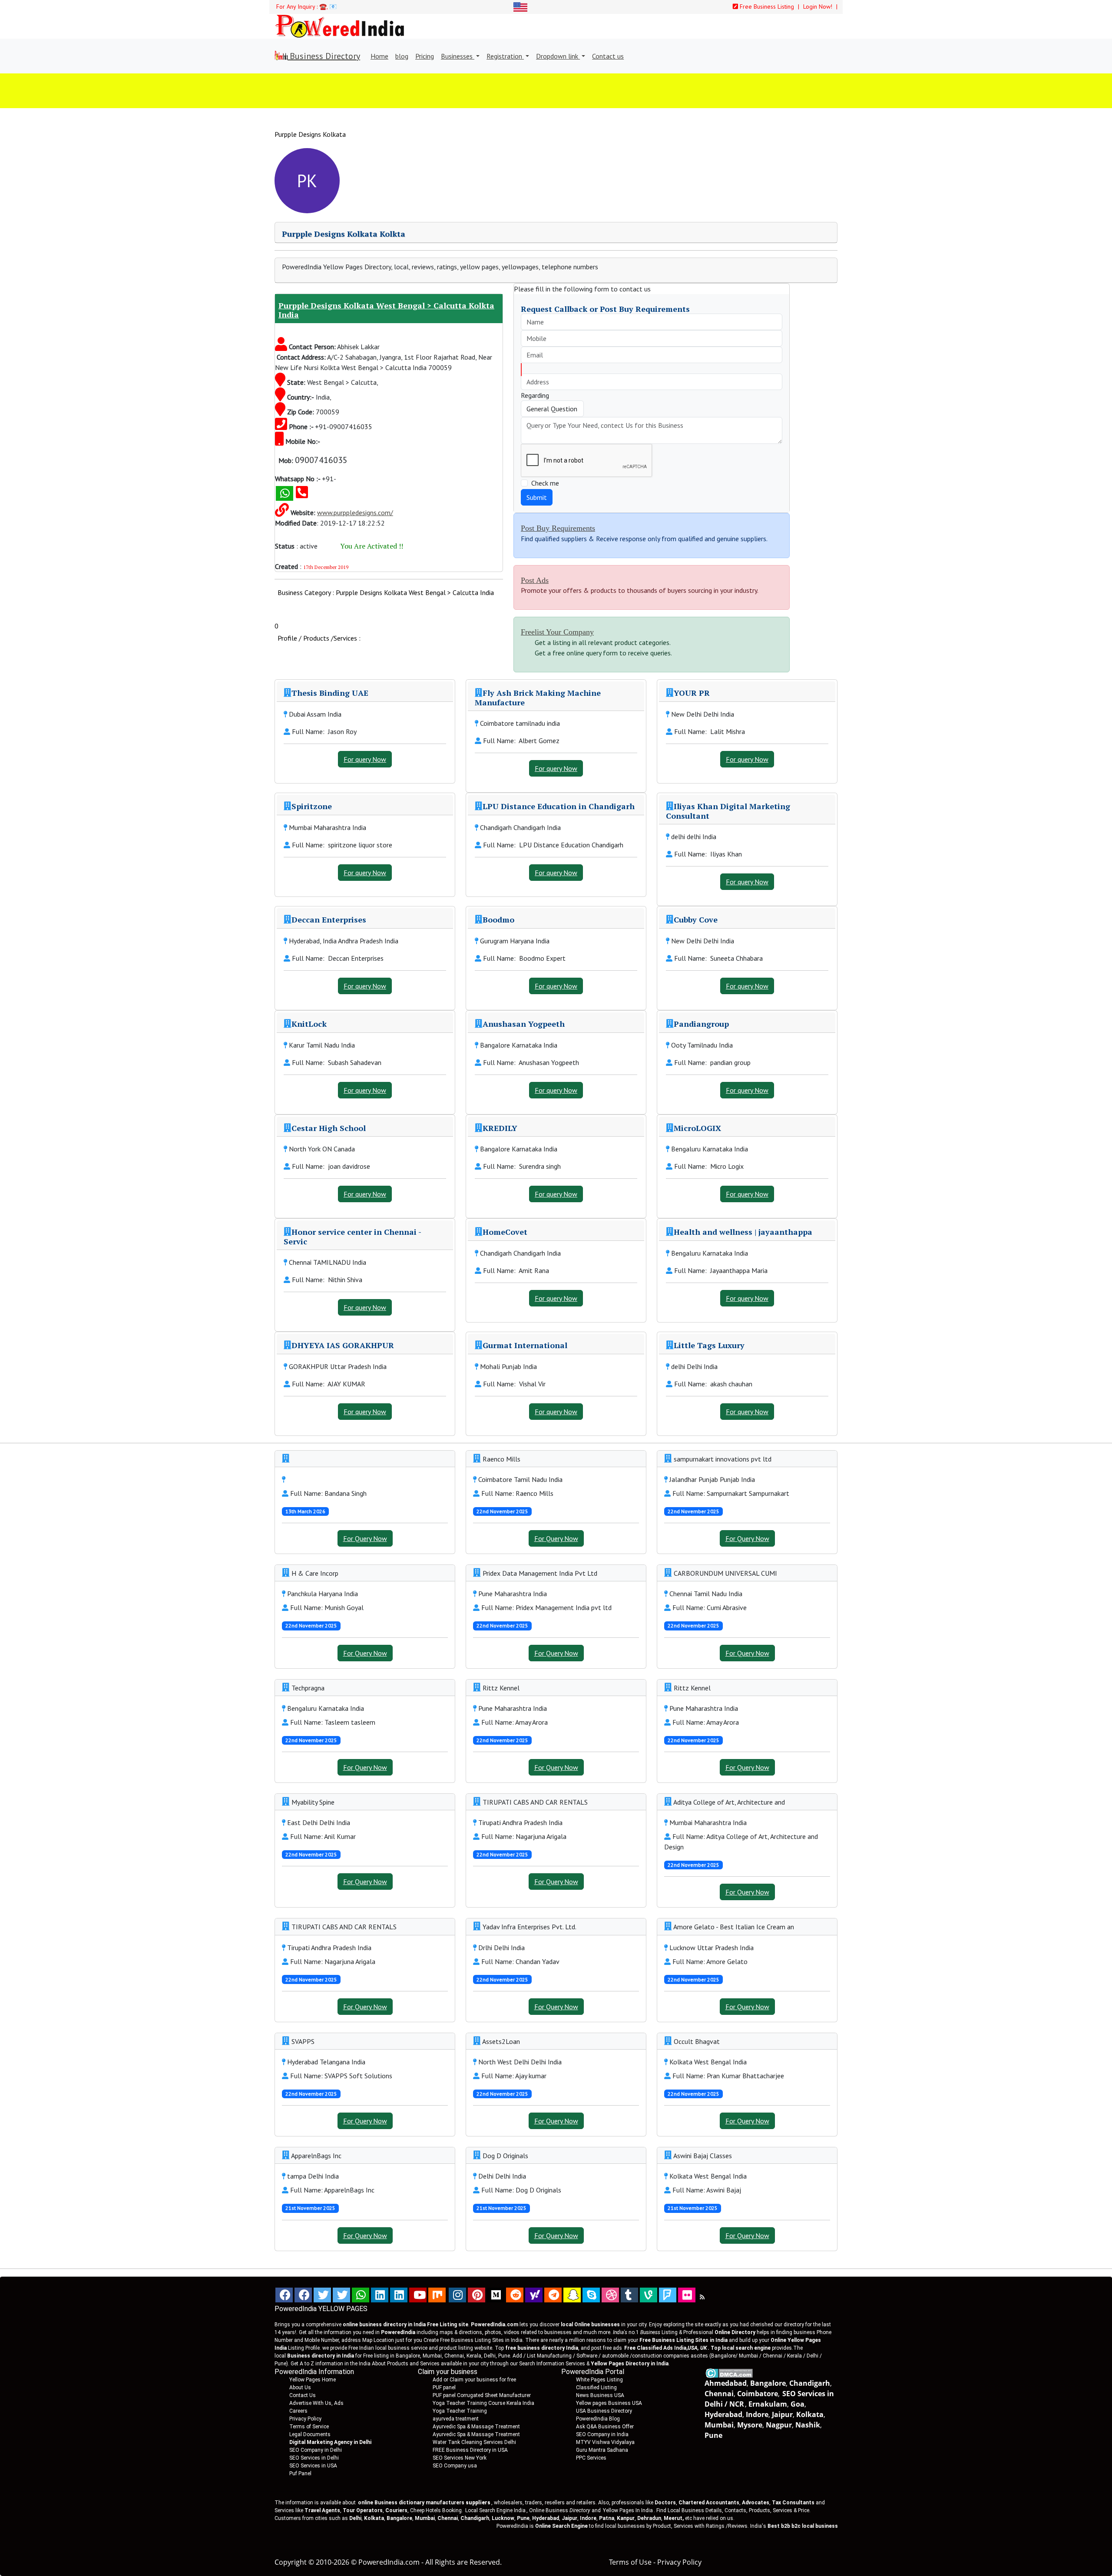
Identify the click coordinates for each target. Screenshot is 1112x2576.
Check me (545, 483)
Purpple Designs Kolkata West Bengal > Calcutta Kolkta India (386, 310)
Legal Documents (310, 2434)
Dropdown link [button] (558, 56)
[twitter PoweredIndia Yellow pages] (322, 2295)
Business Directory (324, 56)
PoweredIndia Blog (598, 2419)
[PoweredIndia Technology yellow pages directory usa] (687, 2295)
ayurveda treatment (456, 2419)
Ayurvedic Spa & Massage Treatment (476, 2427)
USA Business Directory (604, 2411)
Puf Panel (300, 2473)
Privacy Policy (305, 2419)
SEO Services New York (460, 2458)
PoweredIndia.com (389, 2562)
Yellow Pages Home (313, 2380)
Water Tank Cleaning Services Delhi (474, 2442)
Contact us (608, 56)
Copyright (291, 2562)
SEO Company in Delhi (316, 2450)
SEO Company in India (602, 2434)
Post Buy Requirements (558, 528)
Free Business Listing (766, 7)
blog (402, 56)
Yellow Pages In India (627, 2510)
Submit (537, 497)
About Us (300, 2388)
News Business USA (600, 2395)
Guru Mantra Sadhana (602, 2450)
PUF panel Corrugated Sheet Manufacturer (482, 2395)
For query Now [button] (365, 759)
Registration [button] (505, 56)
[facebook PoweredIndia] (284, 2295)
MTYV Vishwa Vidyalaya (605, 2442)
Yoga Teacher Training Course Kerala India (483, 2403)
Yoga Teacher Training (460, 2411)
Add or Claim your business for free (474, 2380)
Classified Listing (596, 2388)
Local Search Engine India (495, 2510)
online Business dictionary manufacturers (424, 2503)
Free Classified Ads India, (665, 2348)
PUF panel (444, 2388)
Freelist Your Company (557, 632)
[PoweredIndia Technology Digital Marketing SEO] (702, 2297)
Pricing (425, 56)
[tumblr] (629, 2295)
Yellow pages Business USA (609, 2403)
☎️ (323, 7)
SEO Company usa (455, 2466)
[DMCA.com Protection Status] (729, 2373)
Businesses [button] (458, 56)
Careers (298, 2411)
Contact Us (303, 2395)
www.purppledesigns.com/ (355, 513)
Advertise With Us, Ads (316, 2403)
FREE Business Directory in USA (470, 2450)
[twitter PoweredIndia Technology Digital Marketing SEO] (341, 2295)
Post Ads (535, 580)
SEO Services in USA (313, 2466)
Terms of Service (309, 2427)
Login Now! (819, 7)
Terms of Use (630, 2562)
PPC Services (591, 2458)
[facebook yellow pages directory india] (303, 2295)
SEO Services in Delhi (314, 2458)
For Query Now (365, 1538)
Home (379, 56)
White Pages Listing (599, 2380)
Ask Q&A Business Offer (605, 2427)
